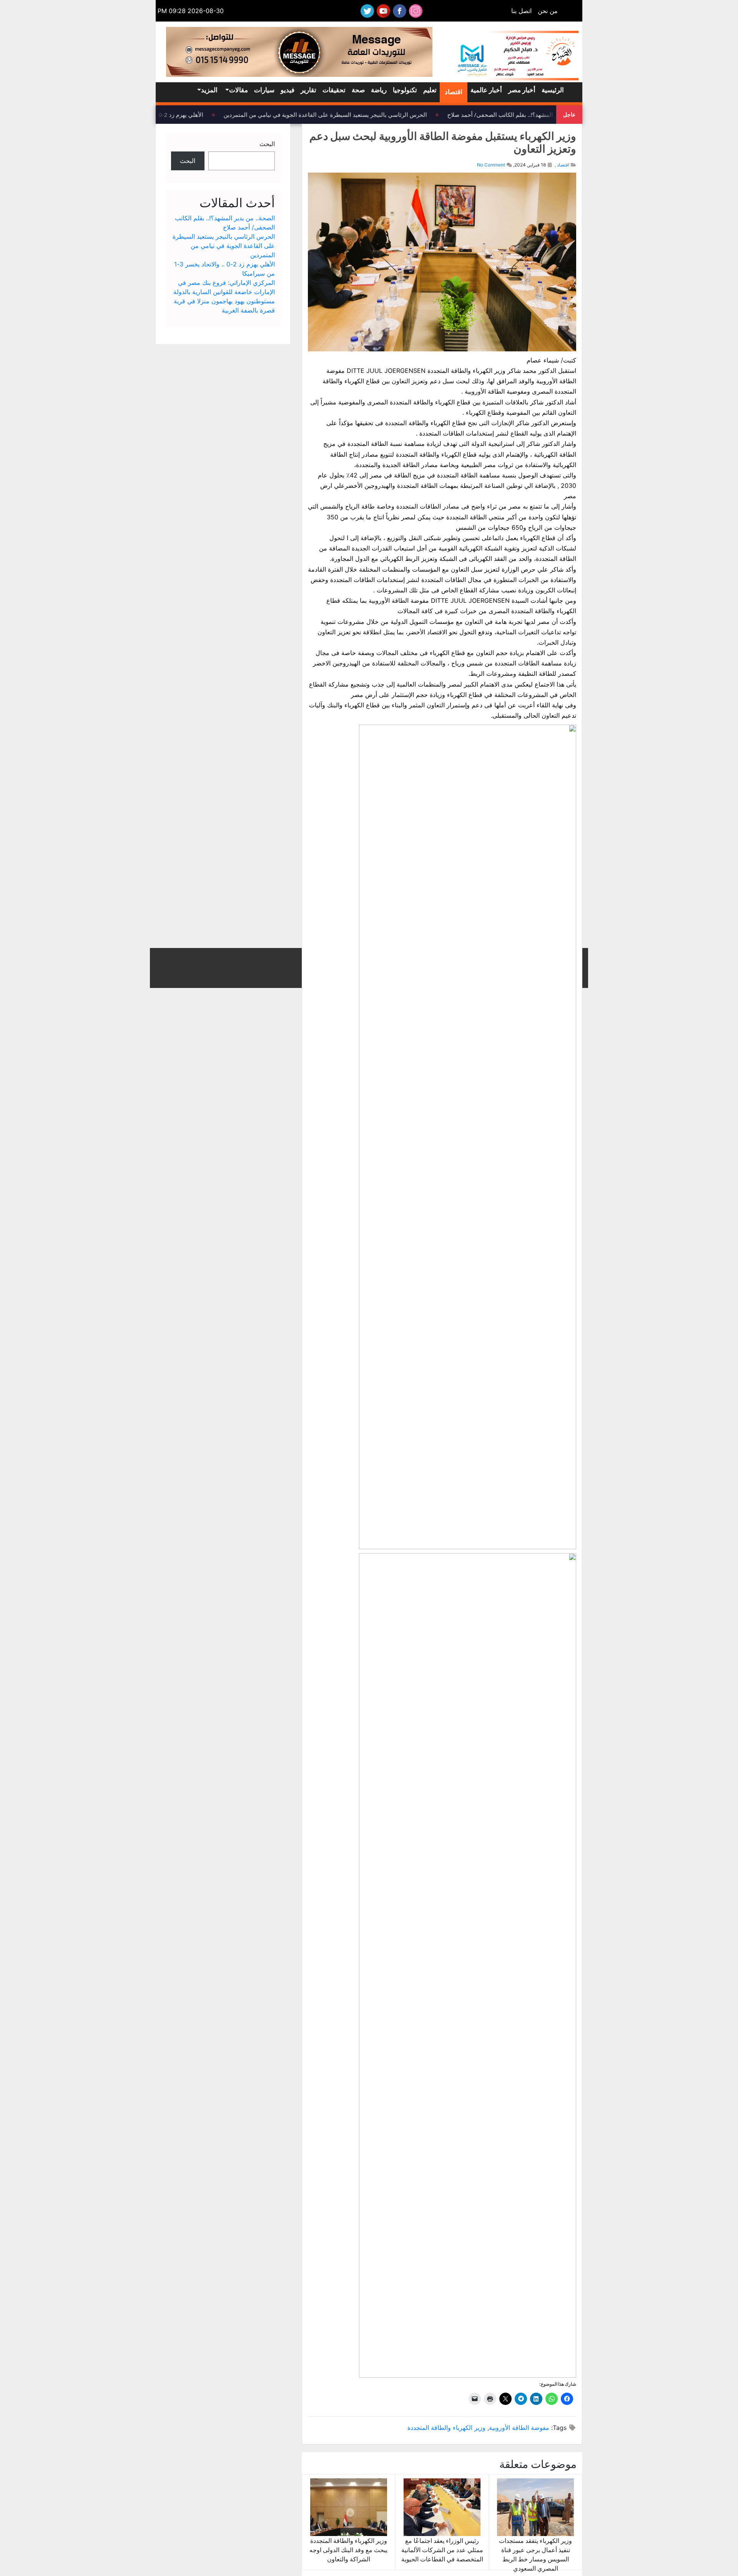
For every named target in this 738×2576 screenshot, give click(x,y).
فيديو (288, 90)
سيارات (264, 90)
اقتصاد (454, 92)
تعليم (430, 90)
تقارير (308, 90)
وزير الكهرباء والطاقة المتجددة (446, 2428)
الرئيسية (553, 90)
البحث (267, 144)
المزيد (209, 90)
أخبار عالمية (486, 90)
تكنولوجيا (405, 90)
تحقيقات (334, 90)
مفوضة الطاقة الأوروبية (519, 2428)
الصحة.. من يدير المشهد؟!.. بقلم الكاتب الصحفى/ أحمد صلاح (531, 115)
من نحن (548, 11)
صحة (358, 90)
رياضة (379, 90)
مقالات (239, 90)
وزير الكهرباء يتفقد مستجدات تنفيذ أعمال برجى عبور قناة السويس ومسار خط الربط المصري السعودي (535, 2554)
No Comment (491, 165)
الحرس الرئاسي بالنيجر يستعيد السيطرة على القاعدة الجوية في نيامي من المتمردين (336, 115)
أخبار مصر (522, 90)
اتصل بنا (521, 11)
